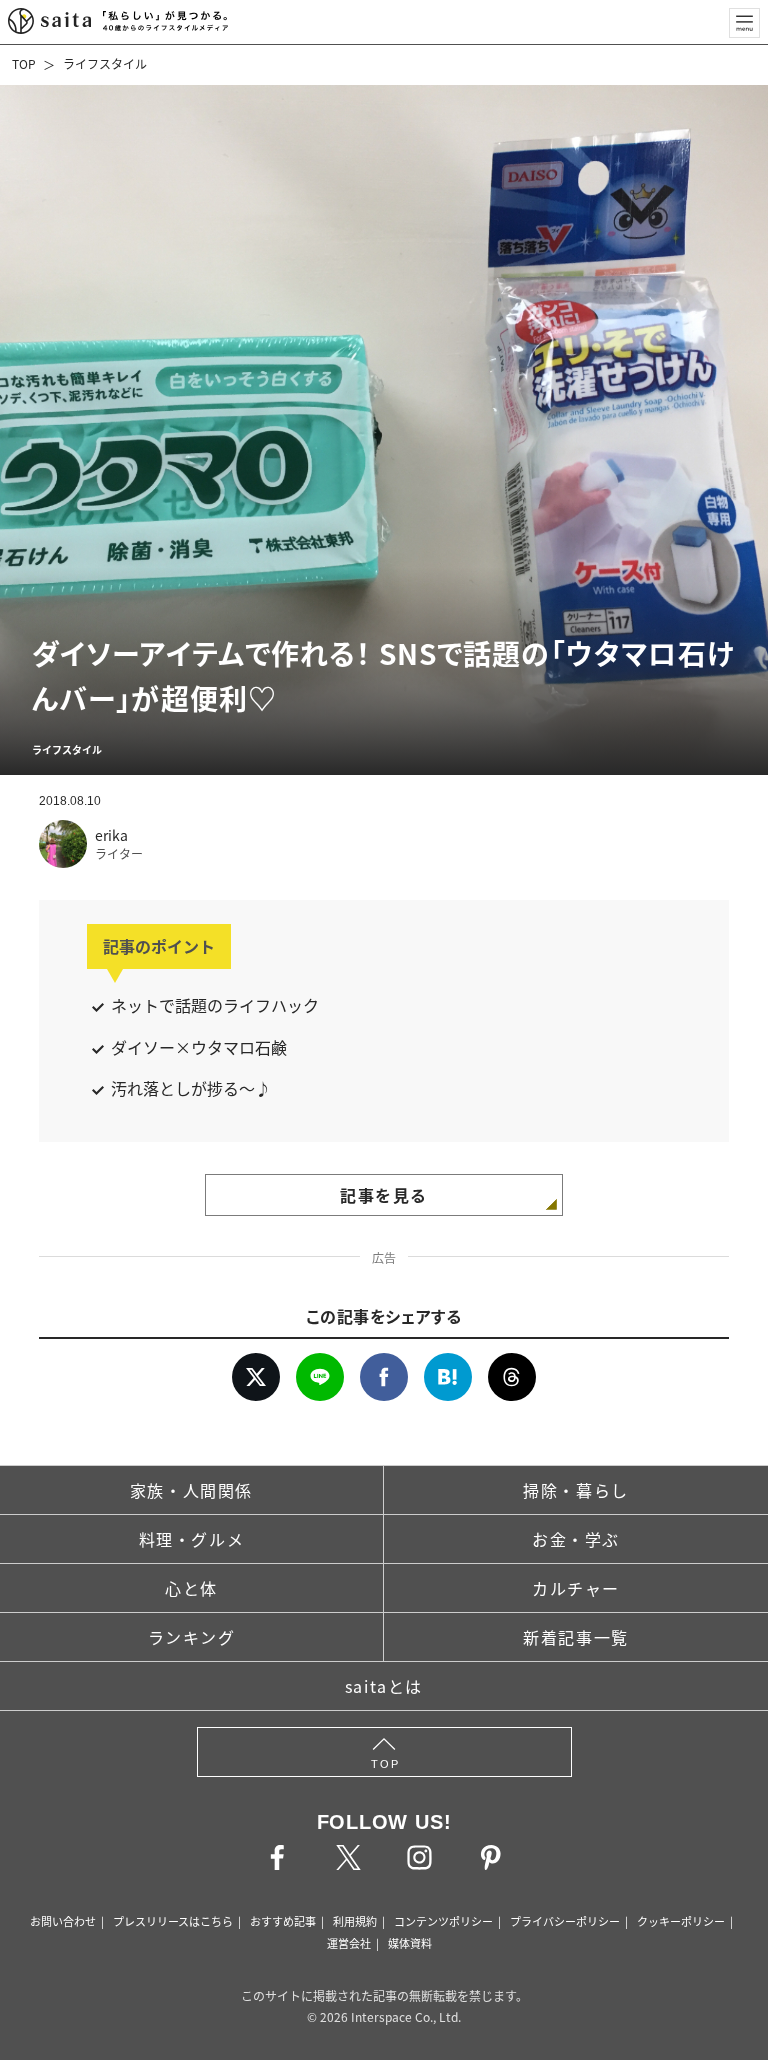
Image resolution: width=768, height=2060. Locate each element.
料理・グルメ (192, 1539)
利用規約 (355, 1921)
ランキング (192, 1637)
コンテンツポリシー (443, 1921)
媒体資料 (410, 1943)
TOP (24, 63)
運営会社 (349, 1943)
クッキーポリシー (681, 1921)
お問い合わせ (63, 1921)
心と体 (191, 1588)
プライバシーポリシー (565, 1921)
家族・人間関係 (191, 1490)
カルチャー (576, 1588)
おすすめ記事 (283, 1921)
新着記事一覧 (576, 1637)
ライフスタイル (105, 63)
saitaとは (384, 1686)
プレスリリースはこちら (173, 1921)
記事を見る (384, 1195)
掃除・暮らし (576, 1490)
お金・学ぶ (576, 1539)
